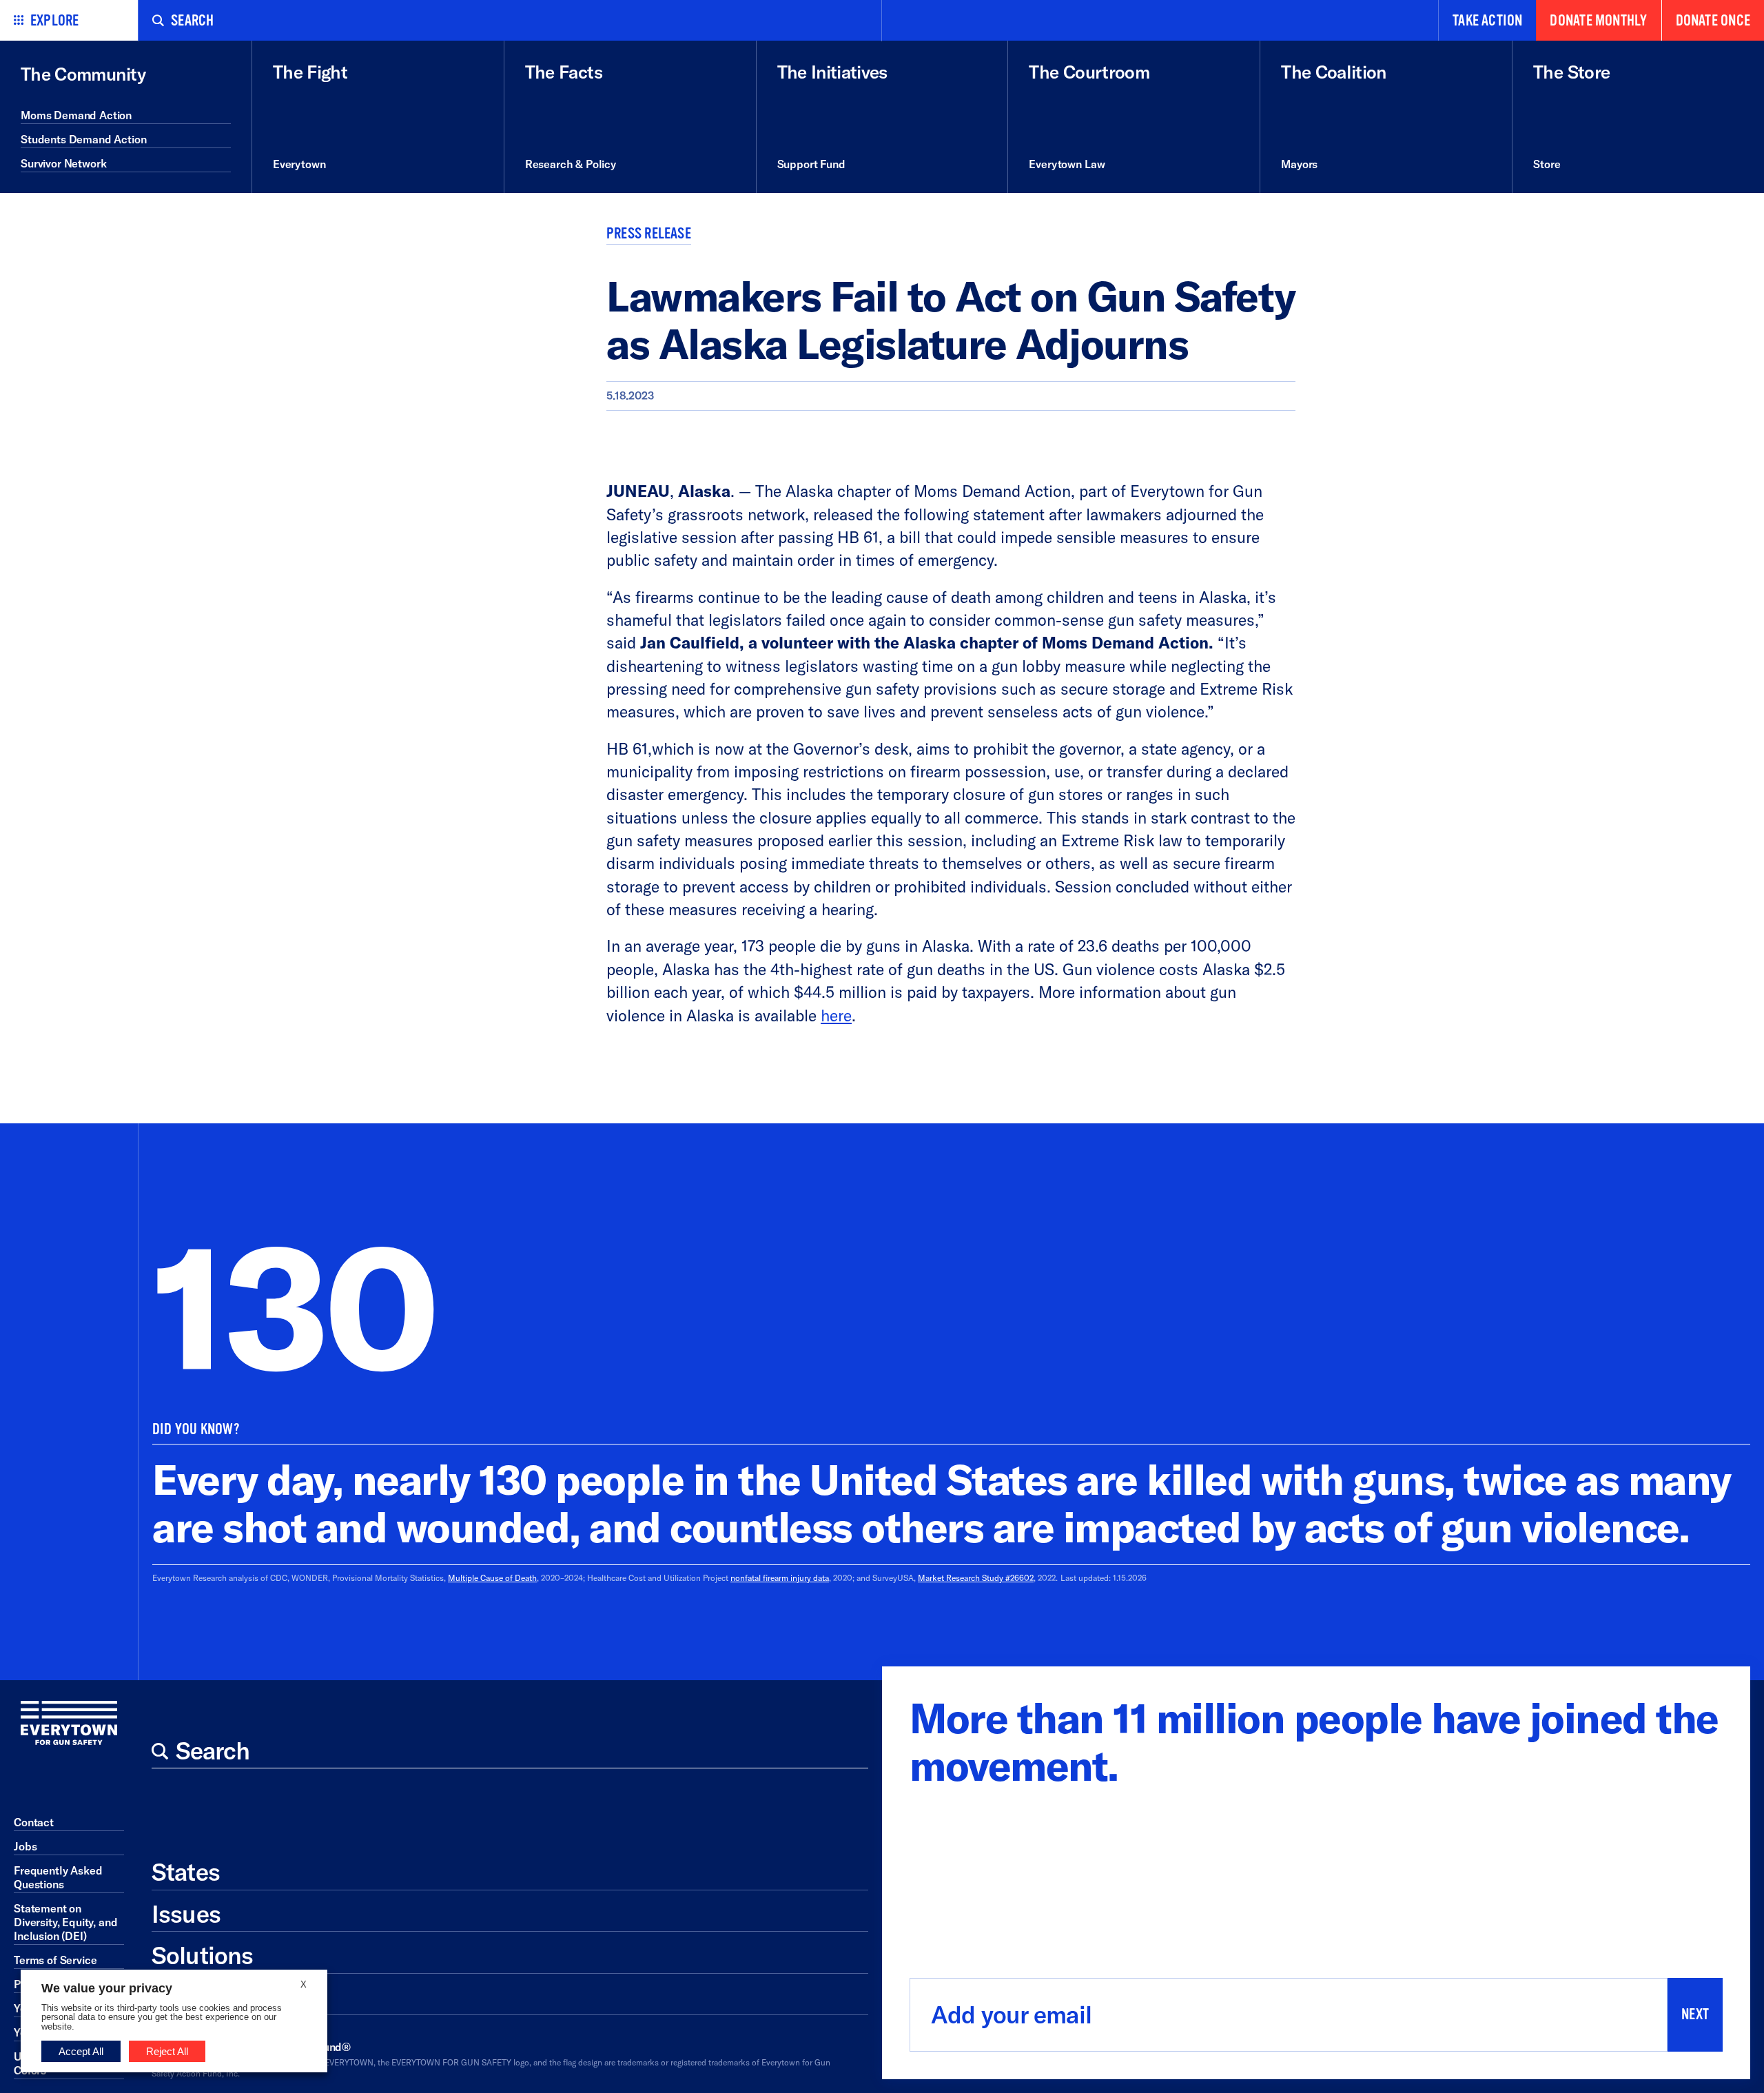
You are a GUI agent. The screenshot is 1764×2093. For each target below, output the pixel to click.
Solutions (202, 1955)
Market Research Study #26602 (976, 1578)
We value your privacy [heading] (107, 1988)
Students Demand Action (83, 139)
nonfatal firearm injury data (780, 1578)
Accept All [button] (81, 2051)
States (186, 1872)
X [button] (304, 1984)
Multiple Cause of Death (492, 1578)
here (836, 1015)
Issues (186, 1914)
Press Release (649, 234)
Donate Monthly (1598, 21)
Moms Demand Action (76, 115)
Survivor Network (63, 163)
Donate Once (1713, 21)
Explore (55, 21)
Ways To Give (223, 1997)
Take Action (1487, 21)
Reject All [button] (167, 2051)
